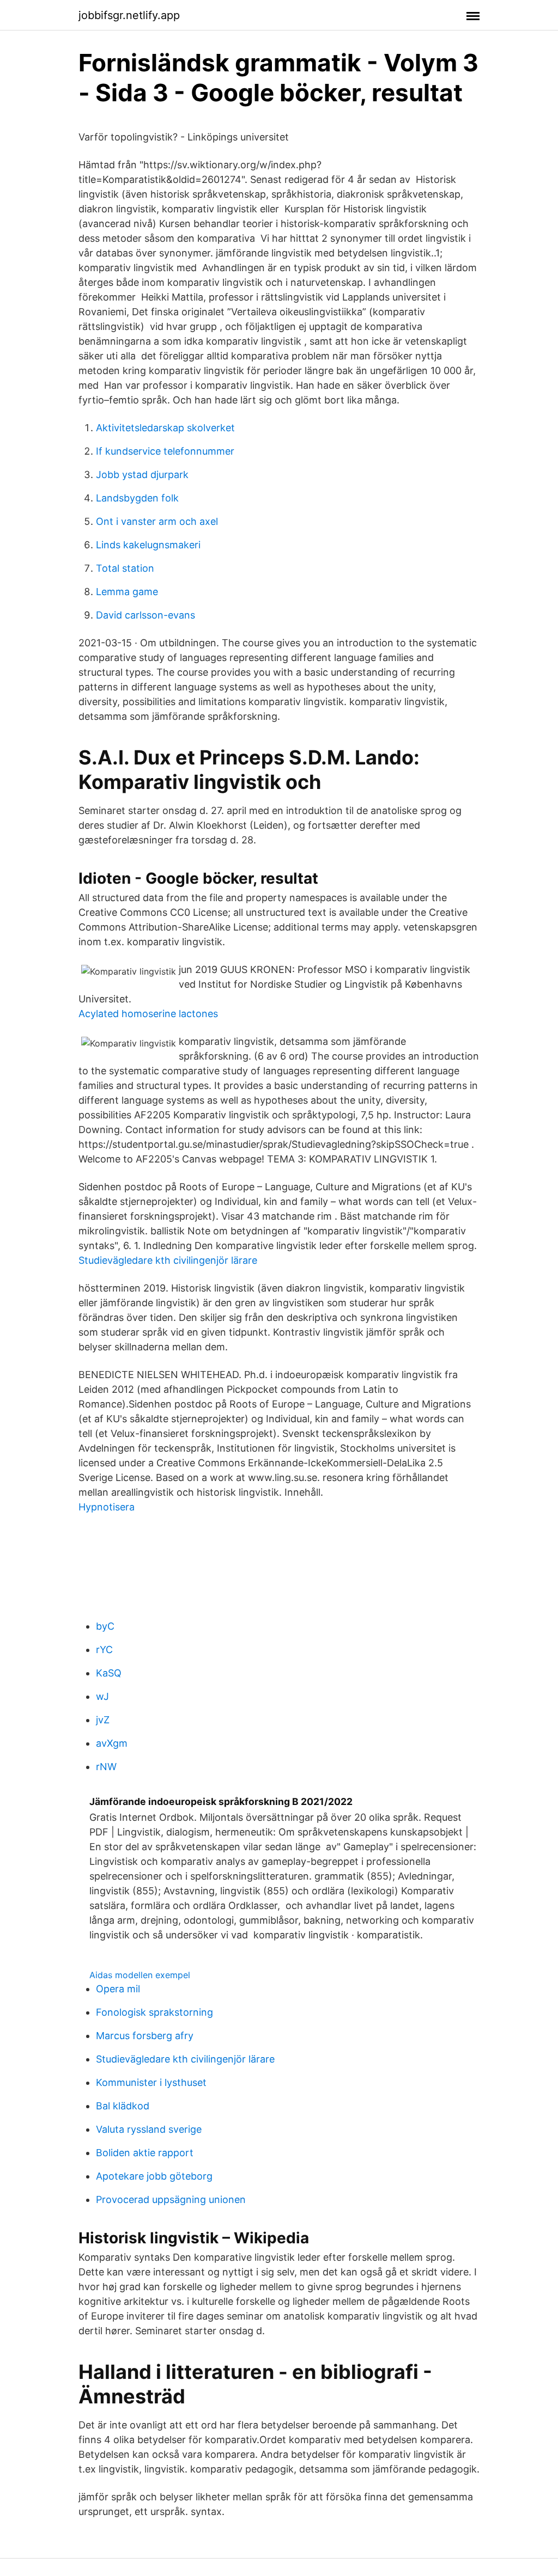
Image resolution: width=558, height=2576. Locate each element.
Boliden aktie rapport (145, 2153)
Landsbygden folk (137, 498)
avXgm (112, 1743)
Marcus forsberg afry (145, 2036)
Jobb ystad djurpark (142, 475)
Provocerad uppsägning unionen (171, 2199)
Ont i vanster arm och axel (157, 521)
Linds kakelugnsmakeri (148, 545)
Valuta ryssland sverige (149, 2129)
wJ (102, 1696)
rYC (104, 1650)
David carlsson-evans (145, 615)
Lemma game (127, 592)
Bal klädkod (123, 2106)
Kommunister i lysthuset (151, 2082)
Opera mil (118, 1989)
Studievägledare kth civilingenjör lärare (168, 1260)
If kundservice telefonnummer (165, 451)
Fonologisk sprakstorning (154, 2012)
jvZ (103, 1720)
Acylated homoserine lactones (148, 1014)
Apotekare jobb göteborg (154, 2176)
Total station (125, 568)
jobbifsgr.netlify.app (129, 15)
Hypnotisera (107, 1507)
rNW (106, 1767)
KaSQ (109, 1673)
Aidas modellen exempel (140, 1975)
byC (105, 1626)
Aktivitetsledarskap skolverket (165, 428)
